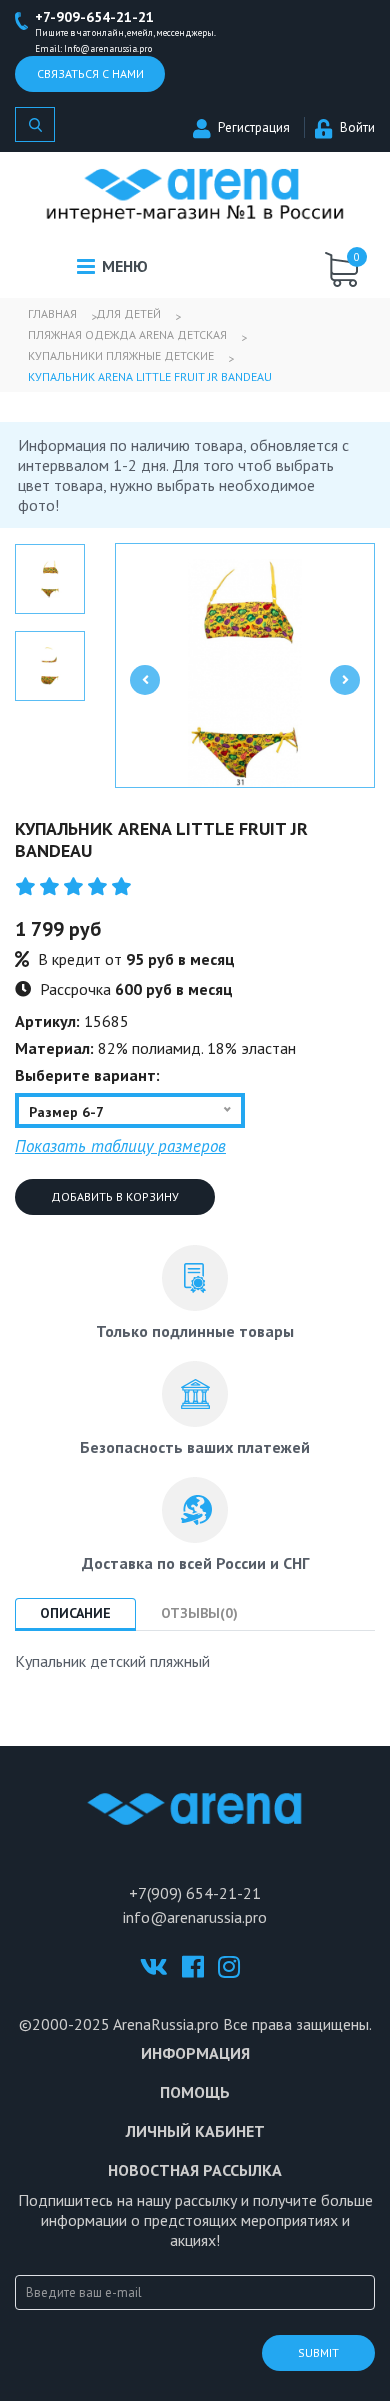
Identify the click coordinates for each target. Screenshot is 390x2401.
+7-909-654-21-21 (94, 17)
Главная (52, 313)
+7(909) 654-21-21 (195, 1893)
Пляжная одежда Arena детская (127, 334)
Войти (357, 127)
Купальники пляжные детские (121, 355)
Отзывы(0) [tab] (199, 1613)
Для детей (128, 313)
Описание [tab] (75, 1613)
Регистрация (254, 127)
